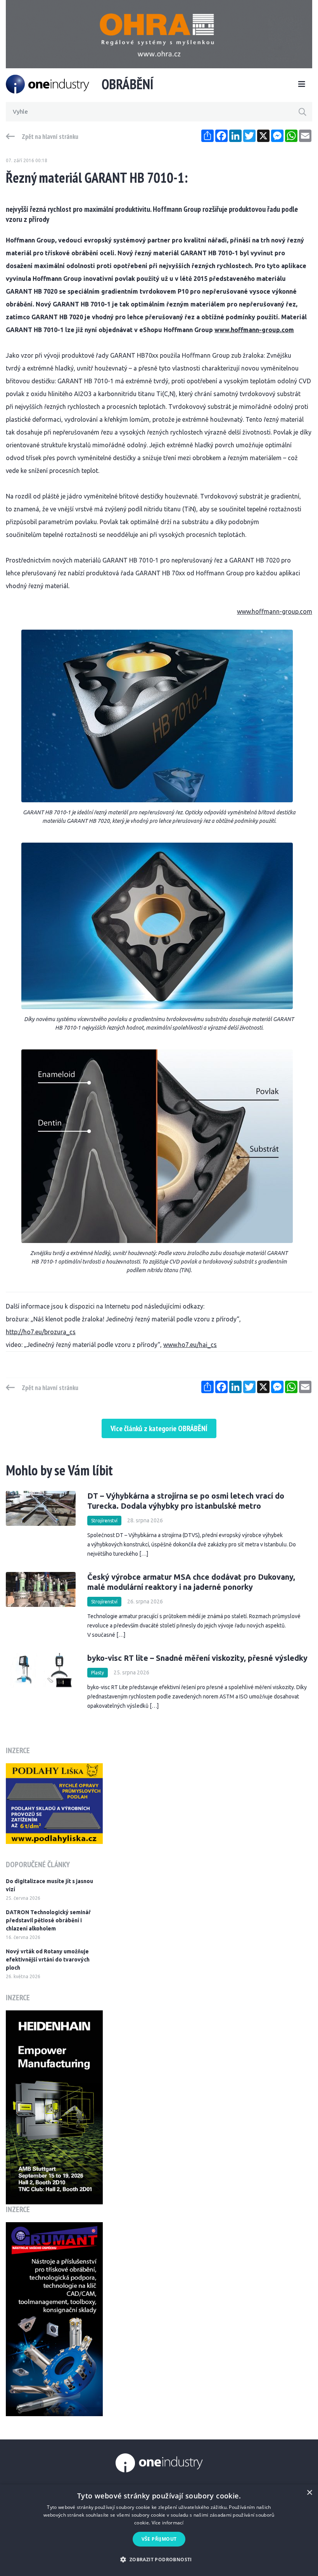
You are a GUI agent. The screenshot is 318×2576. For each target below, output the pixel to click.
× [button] (309, 2493)
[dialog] (159, 2530)
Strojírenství (104, 1521)
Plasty (98, 1673)
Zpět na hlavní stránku (50, 137)
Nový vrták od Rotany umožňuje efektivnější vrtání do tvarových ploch (48, 1960)
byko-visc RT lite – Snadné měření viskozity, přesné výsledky (197, 1658)
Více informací (168, 2523)
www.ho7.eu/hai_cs (190, 1345)
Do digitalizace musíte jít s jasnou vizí (49, 1885)
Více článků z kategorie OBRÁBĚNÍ (159, 1428)
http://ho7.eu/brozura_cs (41, 1332)
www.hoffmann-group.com (254, 330)
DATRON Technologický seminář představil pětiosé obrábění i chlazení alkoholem (48, 1920)
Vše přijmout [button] (159, 2539)
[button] (159, 2560)
